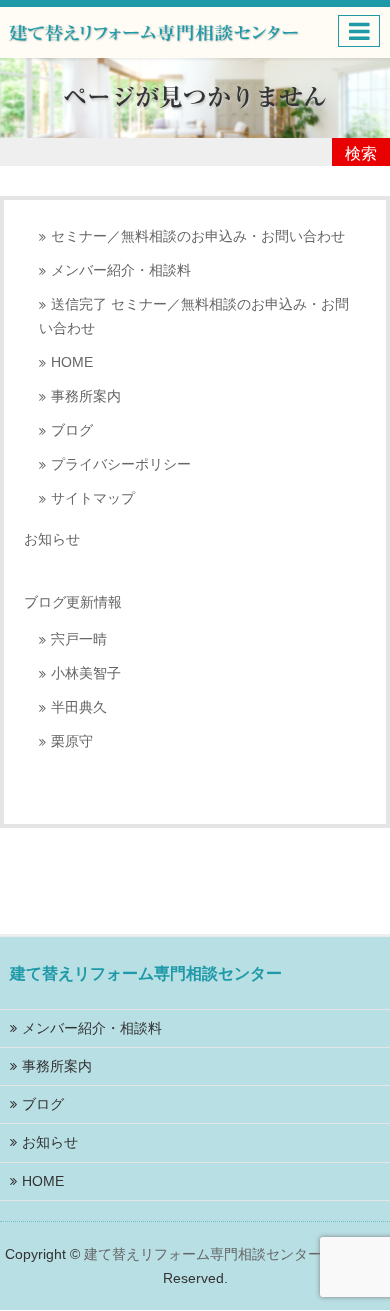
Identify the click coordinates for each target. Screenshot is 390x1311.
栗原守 (72, 741)
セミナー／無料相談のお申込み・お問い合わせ (198, 236)
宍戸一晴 (79, 639)
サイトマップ (93, 498)
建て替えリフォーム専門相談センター (203, 1254)
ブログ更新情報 (73, 602)
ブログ (72, 430)
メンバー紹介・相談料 (121, 270)
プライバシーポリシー (121, 464)
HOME (72, 362)
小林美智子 (86, 673)
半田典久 (79, 707)
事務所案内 (86, 396)
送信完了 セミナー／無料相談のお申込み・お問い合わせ (194, 316)
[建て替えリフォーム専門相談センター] (154, 30)
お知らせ (52, 539)
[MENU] (359, 31)
